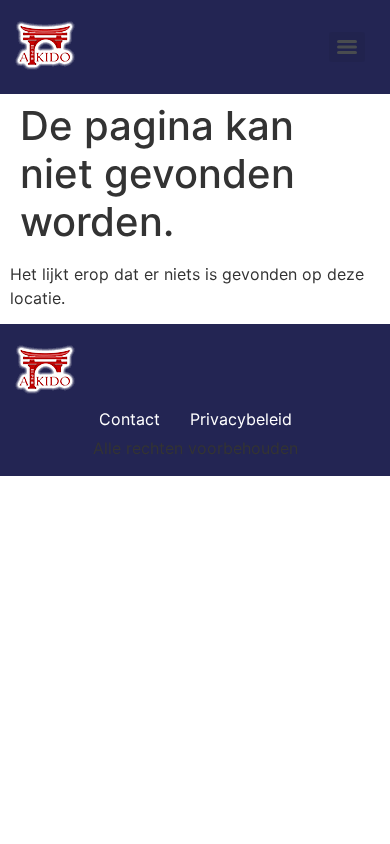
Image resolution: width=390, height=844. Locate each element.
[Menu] (347, 47)
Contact (129, 419)
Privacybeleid (241, 419)
